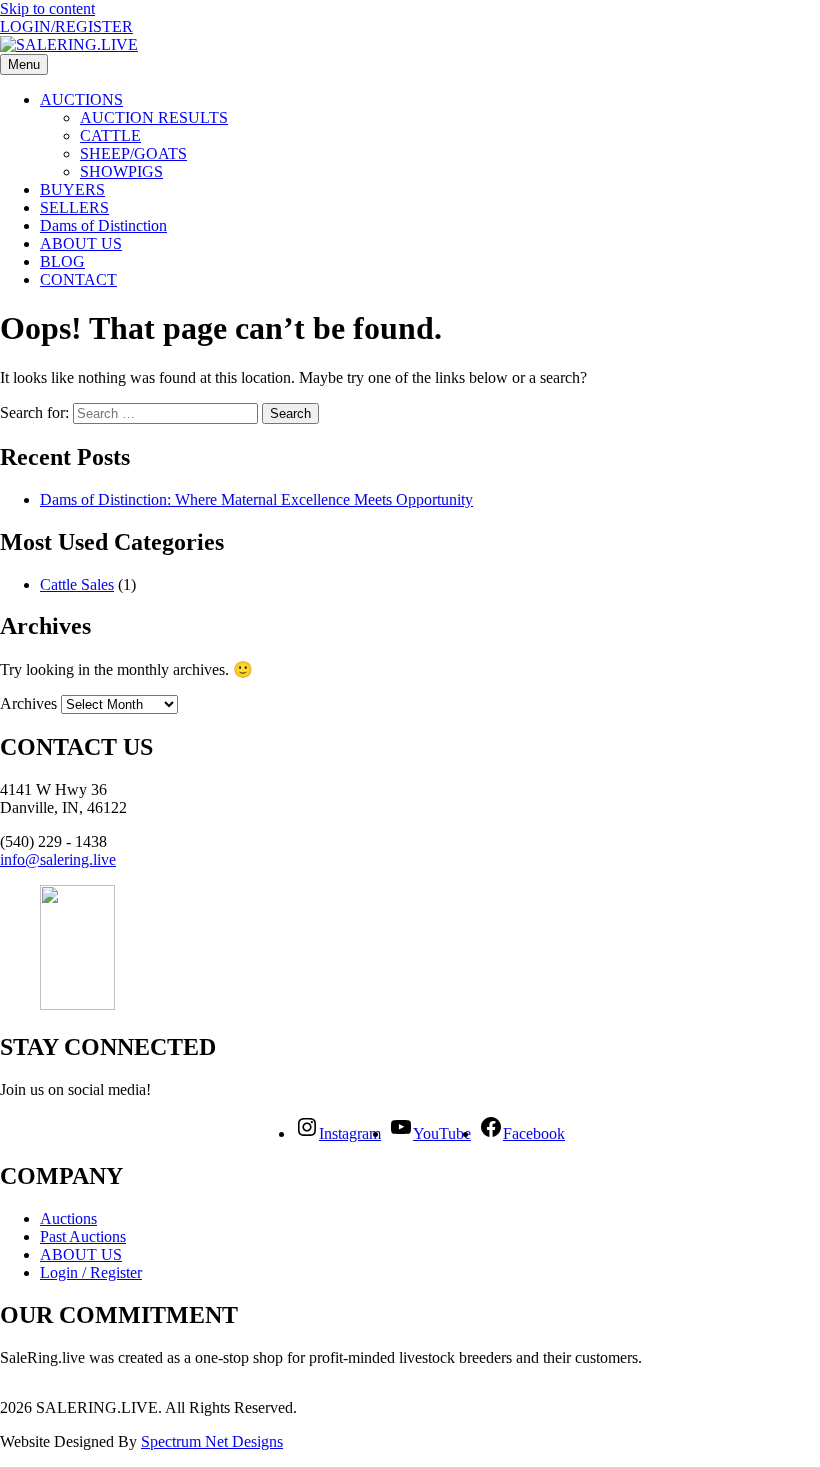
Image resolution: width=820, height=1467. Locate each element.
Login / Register (91, 1272)
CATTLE (110, 135)
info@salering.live (58, 859)
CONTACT (78, 279)
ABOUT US (81, 243)
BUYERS (72, 189)
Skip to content (47, 8)
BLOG (62, 261)
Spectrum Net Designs (212, 1441)
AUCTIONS (81, 99)
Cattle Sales (77, 584)
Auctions (68, 1218)
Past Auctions (83, 1236)
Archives (28, 703)
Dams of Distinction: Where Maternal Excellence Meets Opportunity (256, 499)
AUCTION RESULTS (154, 117)
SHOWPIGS (121, 171)
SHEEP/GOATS (133, 153)
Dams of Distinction (103, 225)
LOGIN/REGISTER (66, 26)
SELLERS (74, 207)
